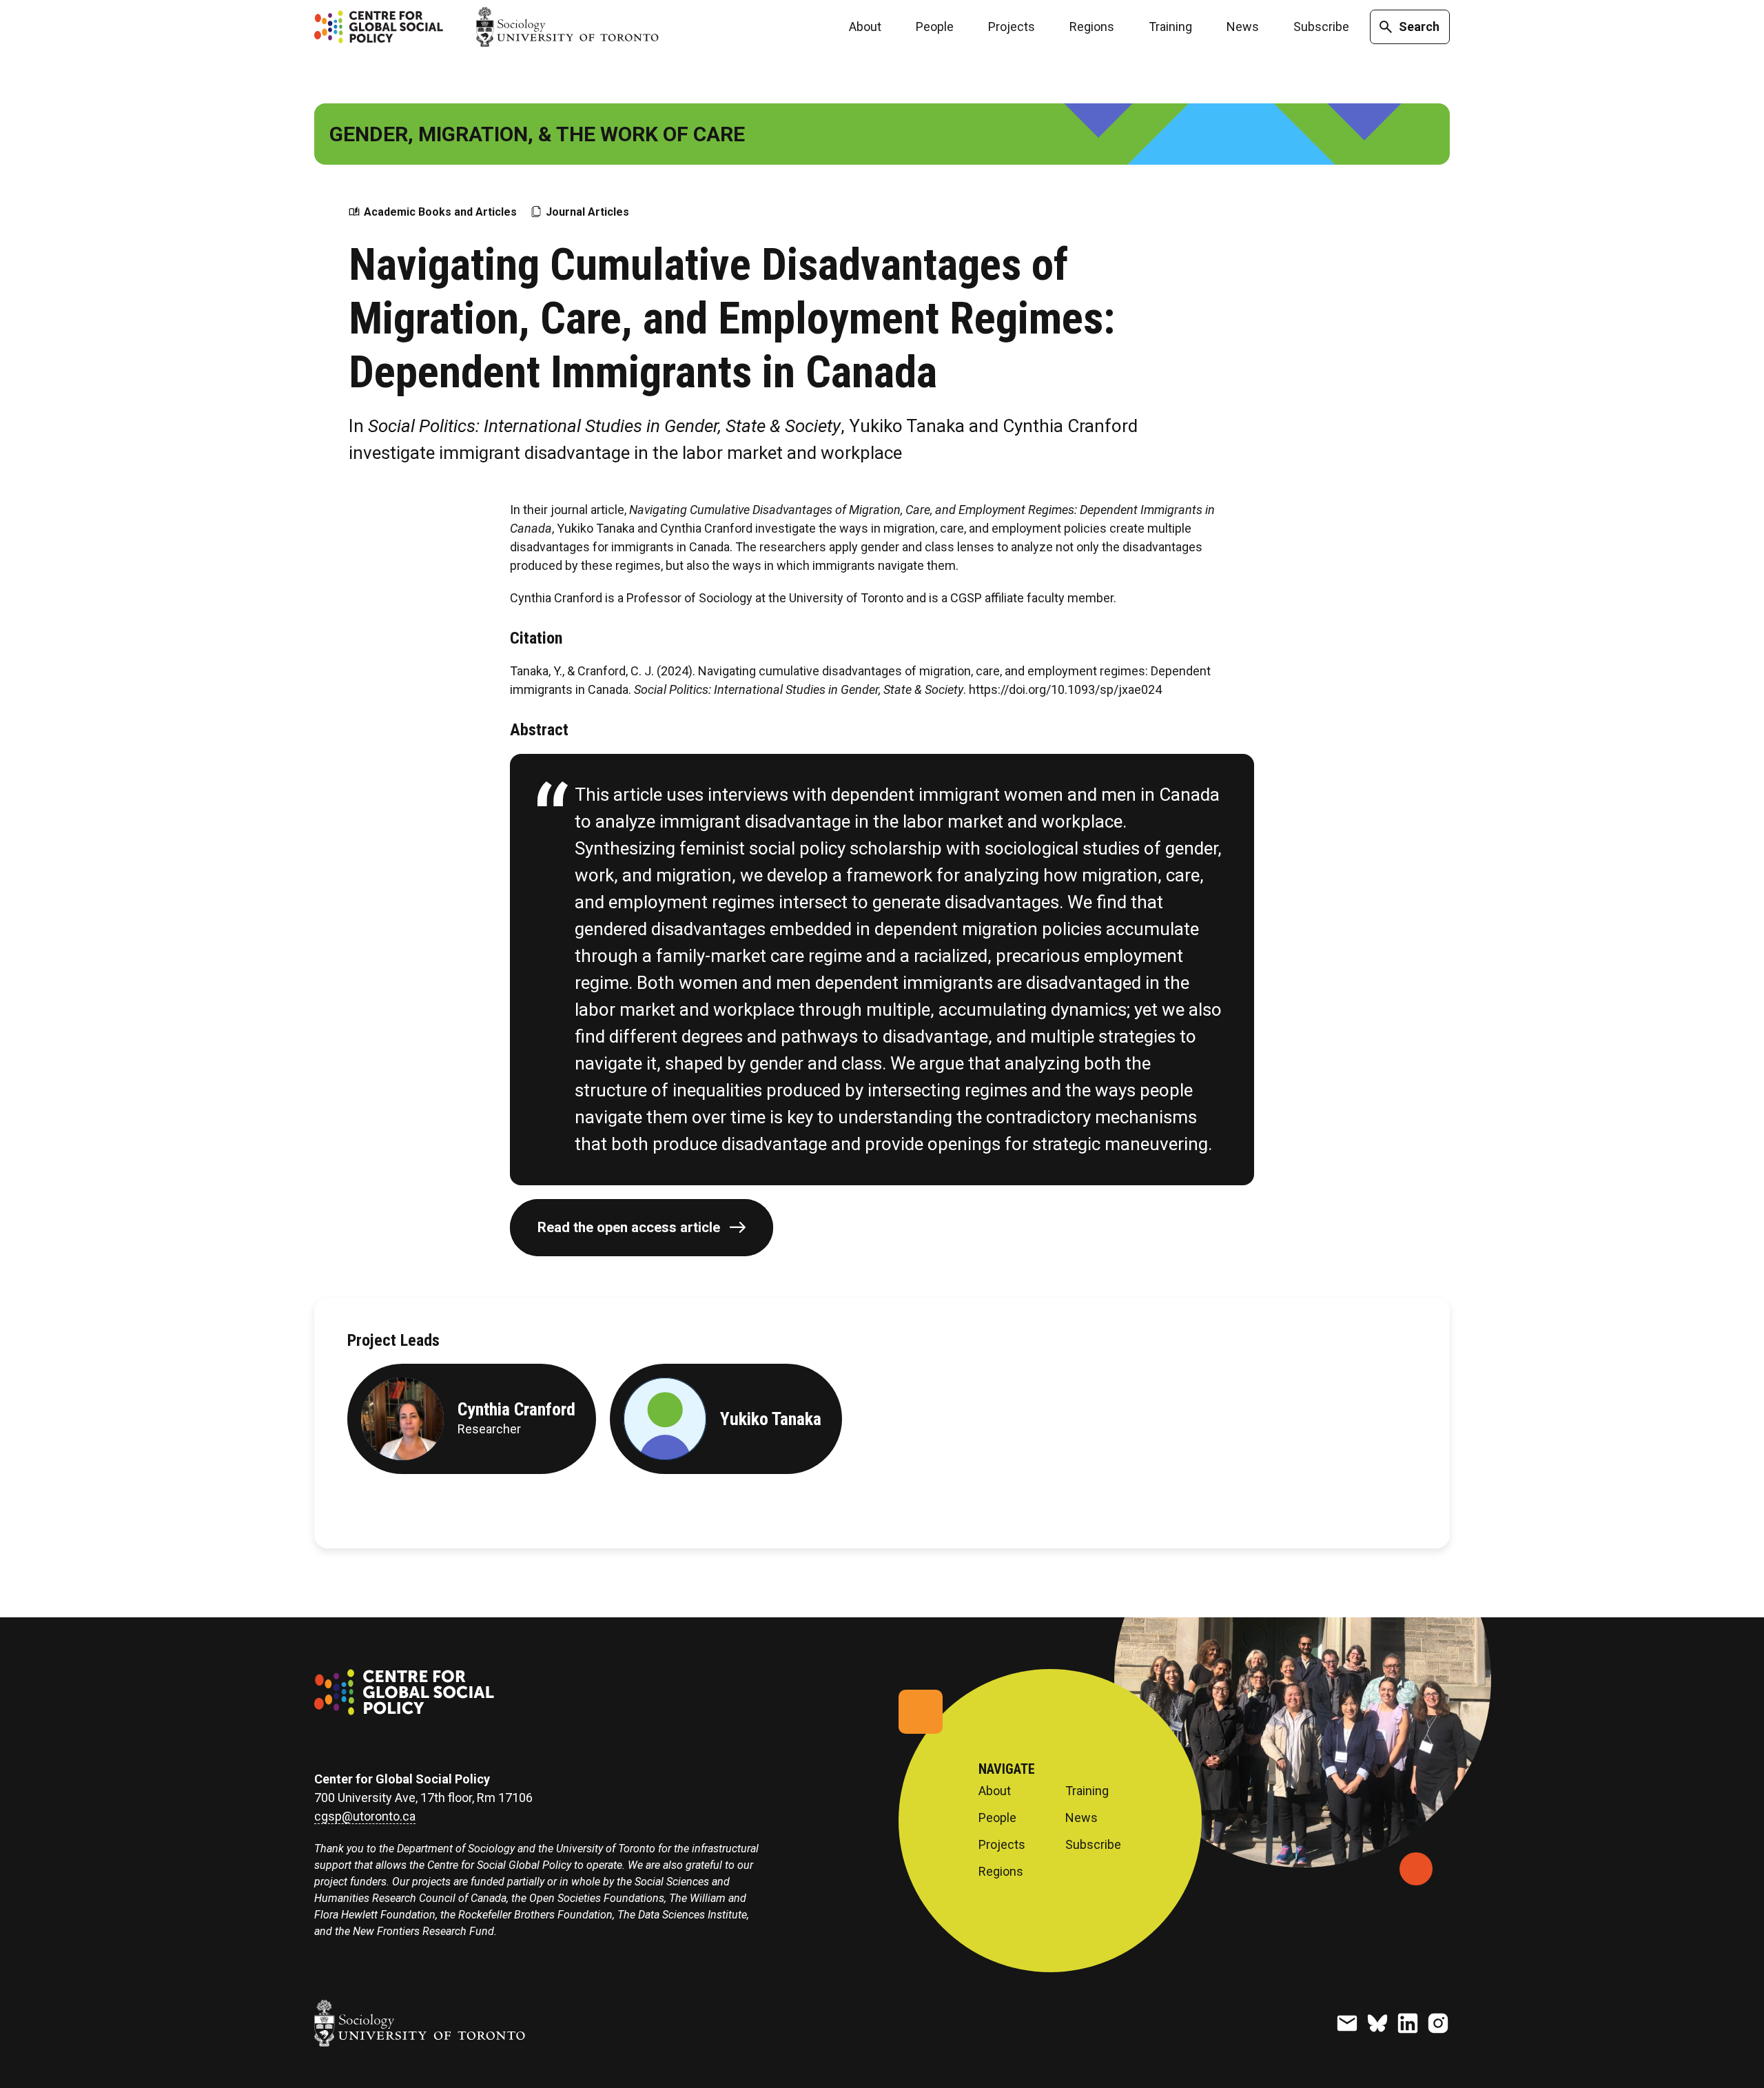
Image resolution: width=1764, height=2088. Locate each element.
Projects (1012, 27)
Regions (1092, 27)
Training (1170, 27)
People (935, 27)
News (1243, 27)
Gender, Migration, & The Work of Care (537, 134)
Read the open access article (629, 1227)
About (865, 27)
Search (1419, 27)
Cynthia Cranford (516, 1409)
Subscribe (1321, 27)
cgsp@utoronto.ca (365, 1816)
